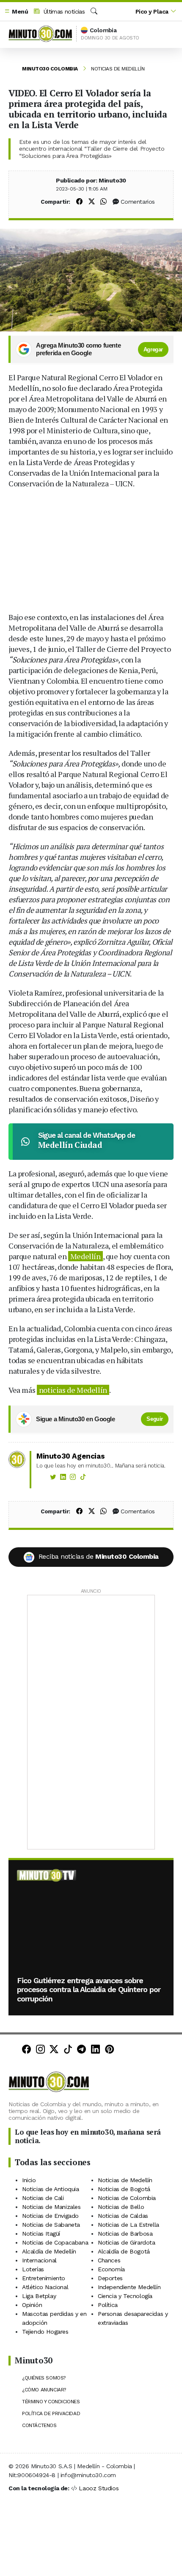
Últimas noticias (63, 11)
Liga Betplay (39, 2296)
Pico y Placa (152, 11)
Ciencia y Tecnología (125, 2296)
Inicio (29, 2180)
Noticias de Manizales (51, 2207)
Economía (111, 2269)
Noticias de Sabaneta (51, 2225)
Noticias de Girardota (127, 2242)
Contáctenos (39, 2425)
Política (108, 2305)
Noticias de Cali (43, 2198)
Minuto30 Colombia (50, 69)
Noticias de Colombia (127, 2198)
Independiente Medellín (129, 2287)
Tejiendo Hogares (45, 2332)
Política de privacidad (51, 2413)
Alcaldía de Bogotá (124, 2251)
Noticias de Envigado (50, 2216)
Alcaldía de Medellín (49, 2251)
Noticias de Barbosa (125, 2234)
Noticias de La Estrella (128, 2225)
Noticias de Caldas (123, 2216)
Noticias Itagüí (41, 2234)
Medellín (85, 1256)
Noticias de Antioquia (51, 2189)
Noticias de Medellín (118, 69)
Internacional (39, 2260)
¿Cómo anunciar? (44, 2390)
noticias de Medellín (73, 1390)
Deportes (110, 2278)
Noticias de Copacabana (55, 2242)
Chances (109, 2260)
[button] (16, 12)
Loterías (33, 2269)
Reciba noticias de (99, 1556)
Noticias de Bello (121, 2207)
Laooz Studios (99, 2488)
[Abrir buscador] (94, 11)
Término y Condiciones (51, 2402)
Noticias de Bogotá (124, 2189)
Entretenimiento (44, 2278)
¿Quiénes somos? (44, 2378)
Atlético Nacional (45, 2287)
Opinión (32, 2305)
